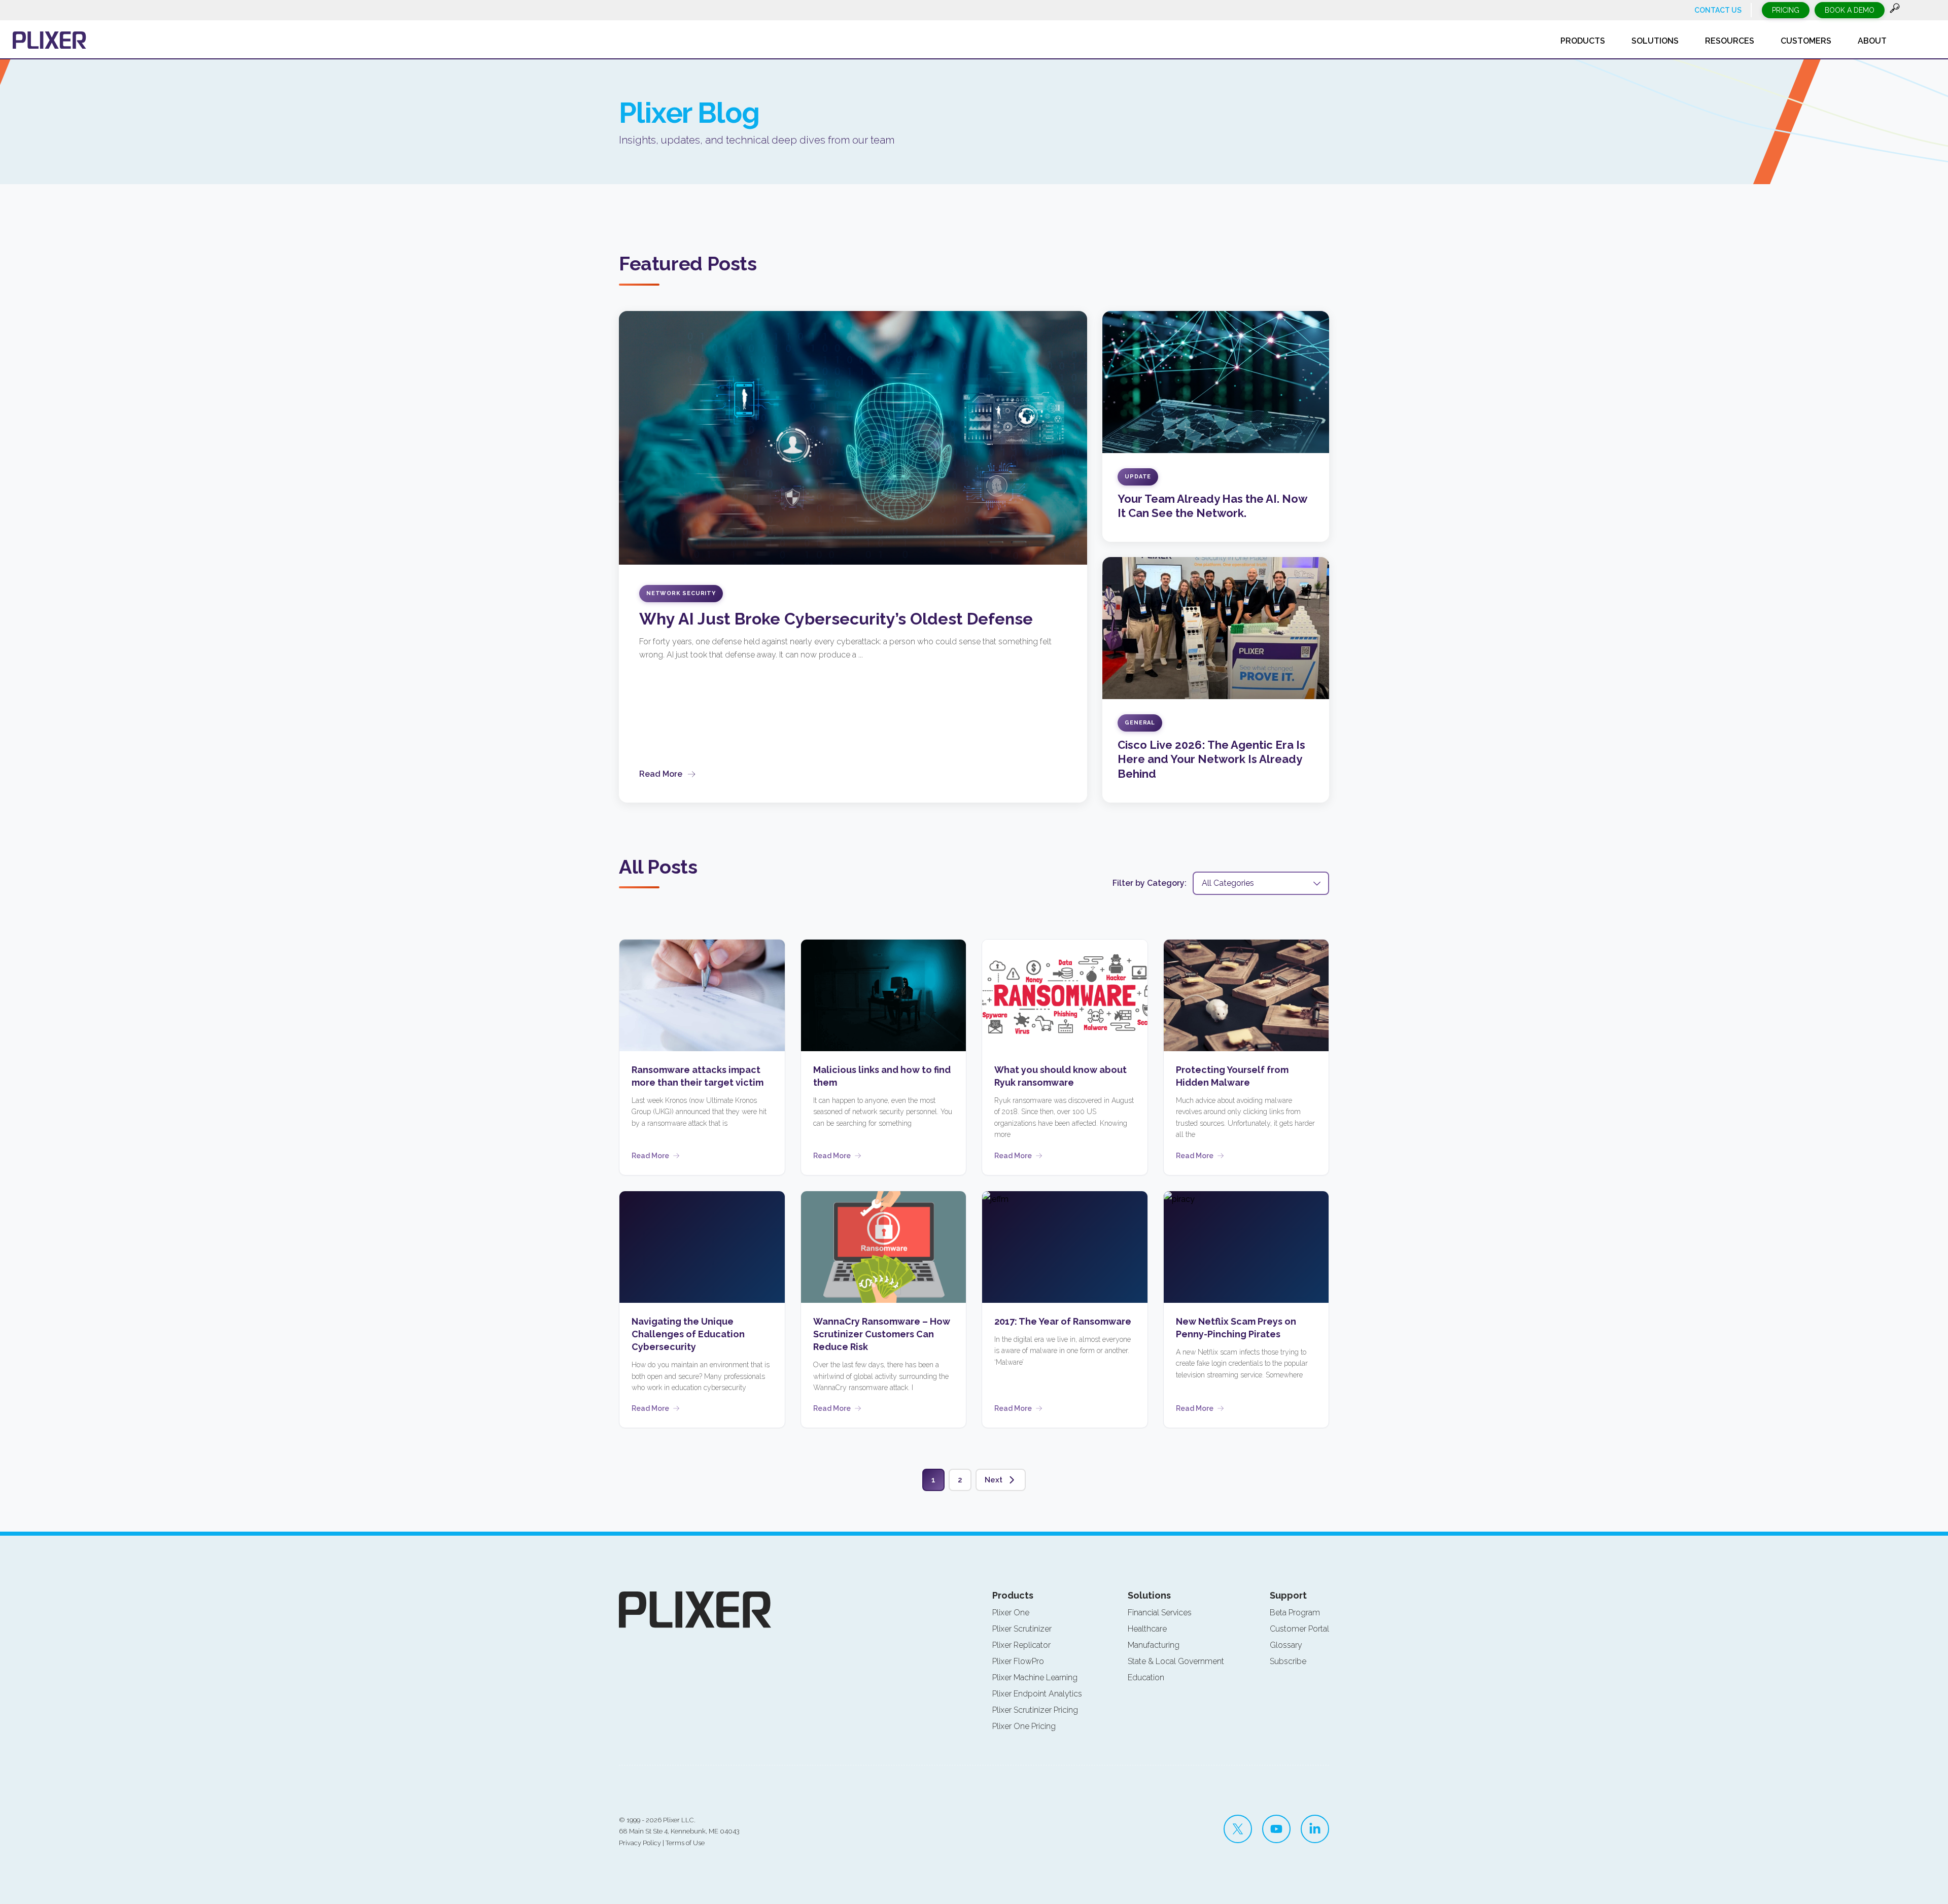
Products (1013, 1595)
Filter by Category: (1150, 883)
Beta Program (1295, 1613)
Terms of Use (685, 1843)
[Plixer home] (49, 40)
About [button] (1872, 41)
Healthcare (1147, 1629)
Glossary (1286, 1645)
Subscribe (1288, 1661)
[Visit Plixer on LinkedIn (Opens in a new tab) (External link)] (1315, 1829)
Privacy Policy (640, 1843)
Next (994, 1480)
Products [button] (1583, 41)
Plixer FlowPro (1018, 1661)
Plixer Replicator (1021, 1645)
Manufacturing (1154, 1645)
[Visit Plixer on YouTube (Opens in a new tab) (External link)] (1276, 1829)
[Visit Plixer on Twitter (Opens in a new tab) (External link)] (1238, 1829)
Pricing (1786, 10)
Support (1288, 1595)
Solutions (1149, 1595)
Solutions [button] (1655, 41)
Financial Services (1160, 1613)
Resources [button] (1730, 41)
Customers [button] (1806, 41)
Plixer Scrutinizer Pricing (1035, 1710)
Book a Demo (1850, 10)
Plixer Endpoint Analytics (1037, 1694)
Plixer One (1011, 1613)
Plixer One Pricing (1024, 1726)
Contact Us (1718, 10)
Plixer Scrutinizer (1022, 1629)
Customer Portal (1299, 1629)
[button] (1895, 10)
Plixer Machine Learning (1035, 1677)
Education (1146, 1677)
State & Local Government (1176, 1661)
